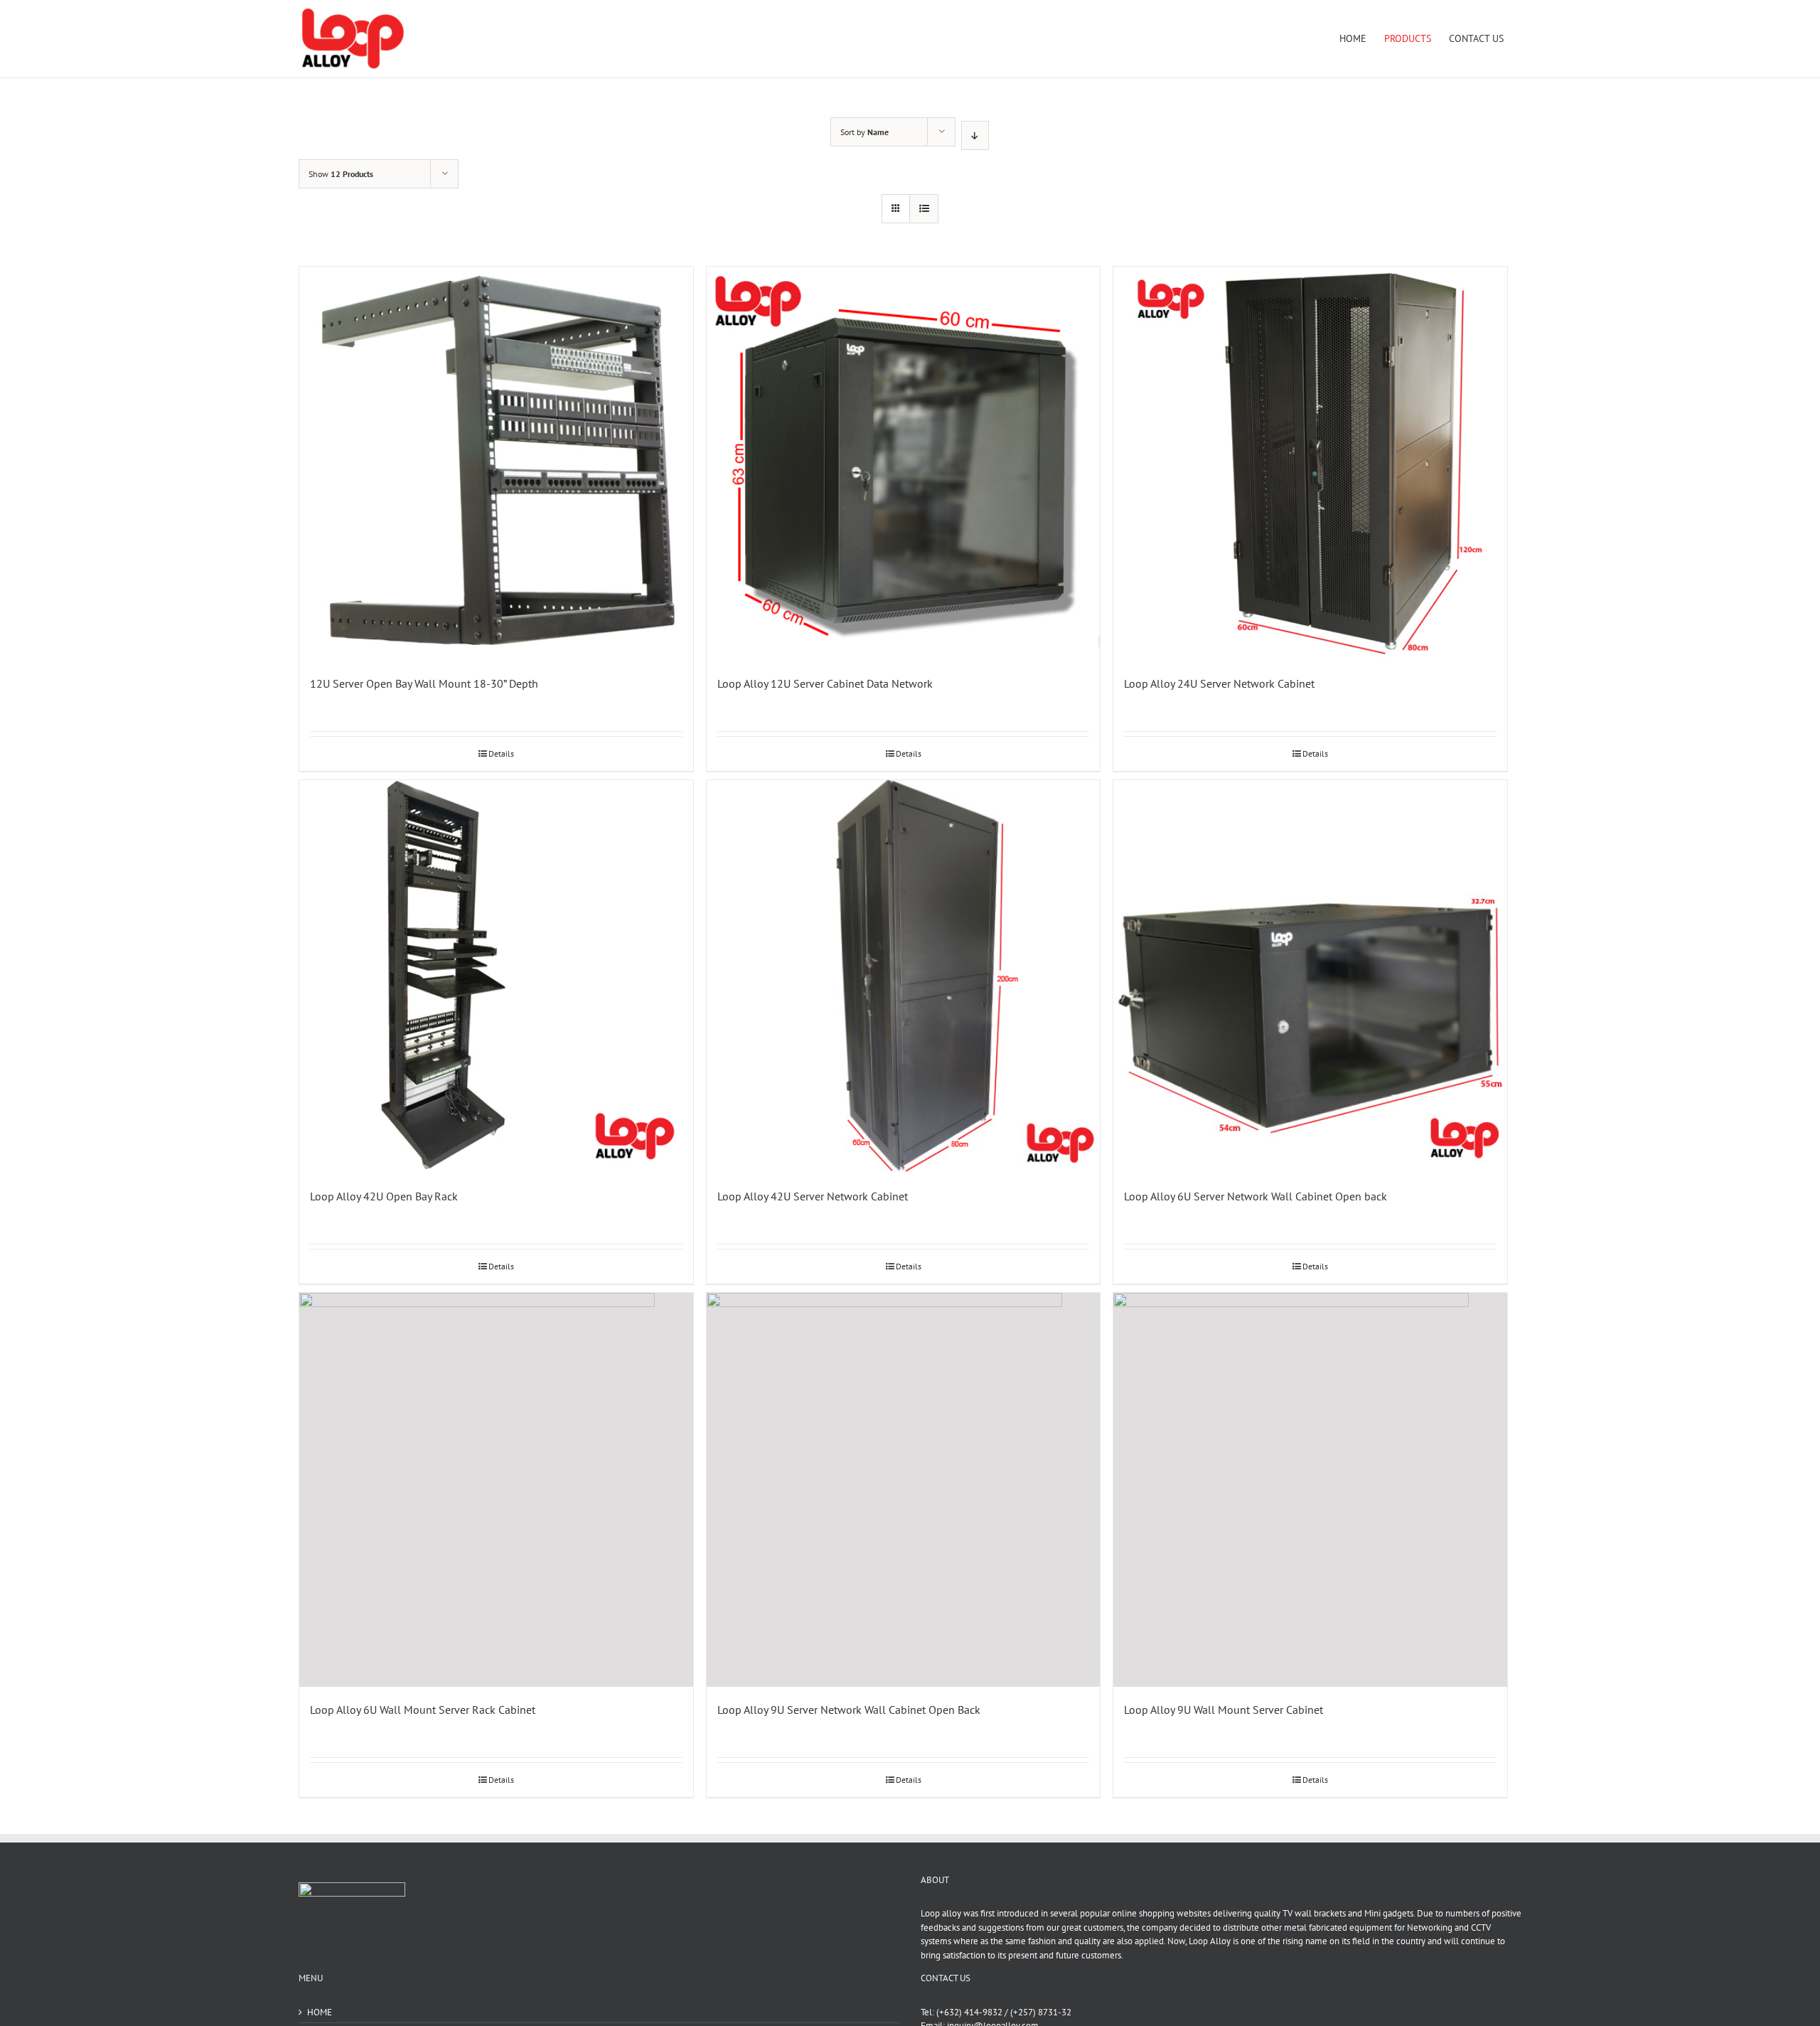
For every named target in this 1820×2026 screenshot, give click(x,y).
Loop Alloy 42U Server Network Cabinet (813, 1196)
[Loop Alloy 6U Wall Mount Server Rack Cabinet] (496, 1490)
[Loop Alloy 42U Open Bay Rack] (496, 977)
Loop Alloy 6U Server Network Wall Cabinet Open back (1256, 1196)
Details (501, 753)
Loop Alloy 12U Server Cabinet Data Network (825, 683)
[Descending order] (975, 135)
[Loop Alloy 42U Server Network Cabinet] (904, 977)
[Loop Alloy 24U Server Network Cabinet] (1310, 464)
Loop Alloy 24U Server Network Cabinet (1219, 683)
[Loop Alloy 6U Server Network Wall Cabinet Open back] (1310, 977)
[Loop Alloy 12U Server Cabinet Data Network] (904, 464)
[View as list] (924, 209)
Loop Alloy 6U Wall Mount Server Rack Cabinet (423, 1710)
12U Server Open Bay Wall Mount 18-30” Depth (424, 683)
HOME (320, 2012)
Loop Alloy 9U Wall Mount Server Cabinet (1224, 1710)
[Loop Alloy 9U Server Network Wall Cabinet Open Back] (904, 1490)
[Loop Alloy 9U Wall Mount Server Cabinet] (1310, 1490)
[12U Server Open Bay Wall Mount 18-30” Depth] (496, 464)
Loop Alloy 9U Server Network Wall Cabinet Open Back (849, 1710)
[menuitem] (1353, 38)
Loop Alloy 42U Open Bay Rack (384, 1196)
